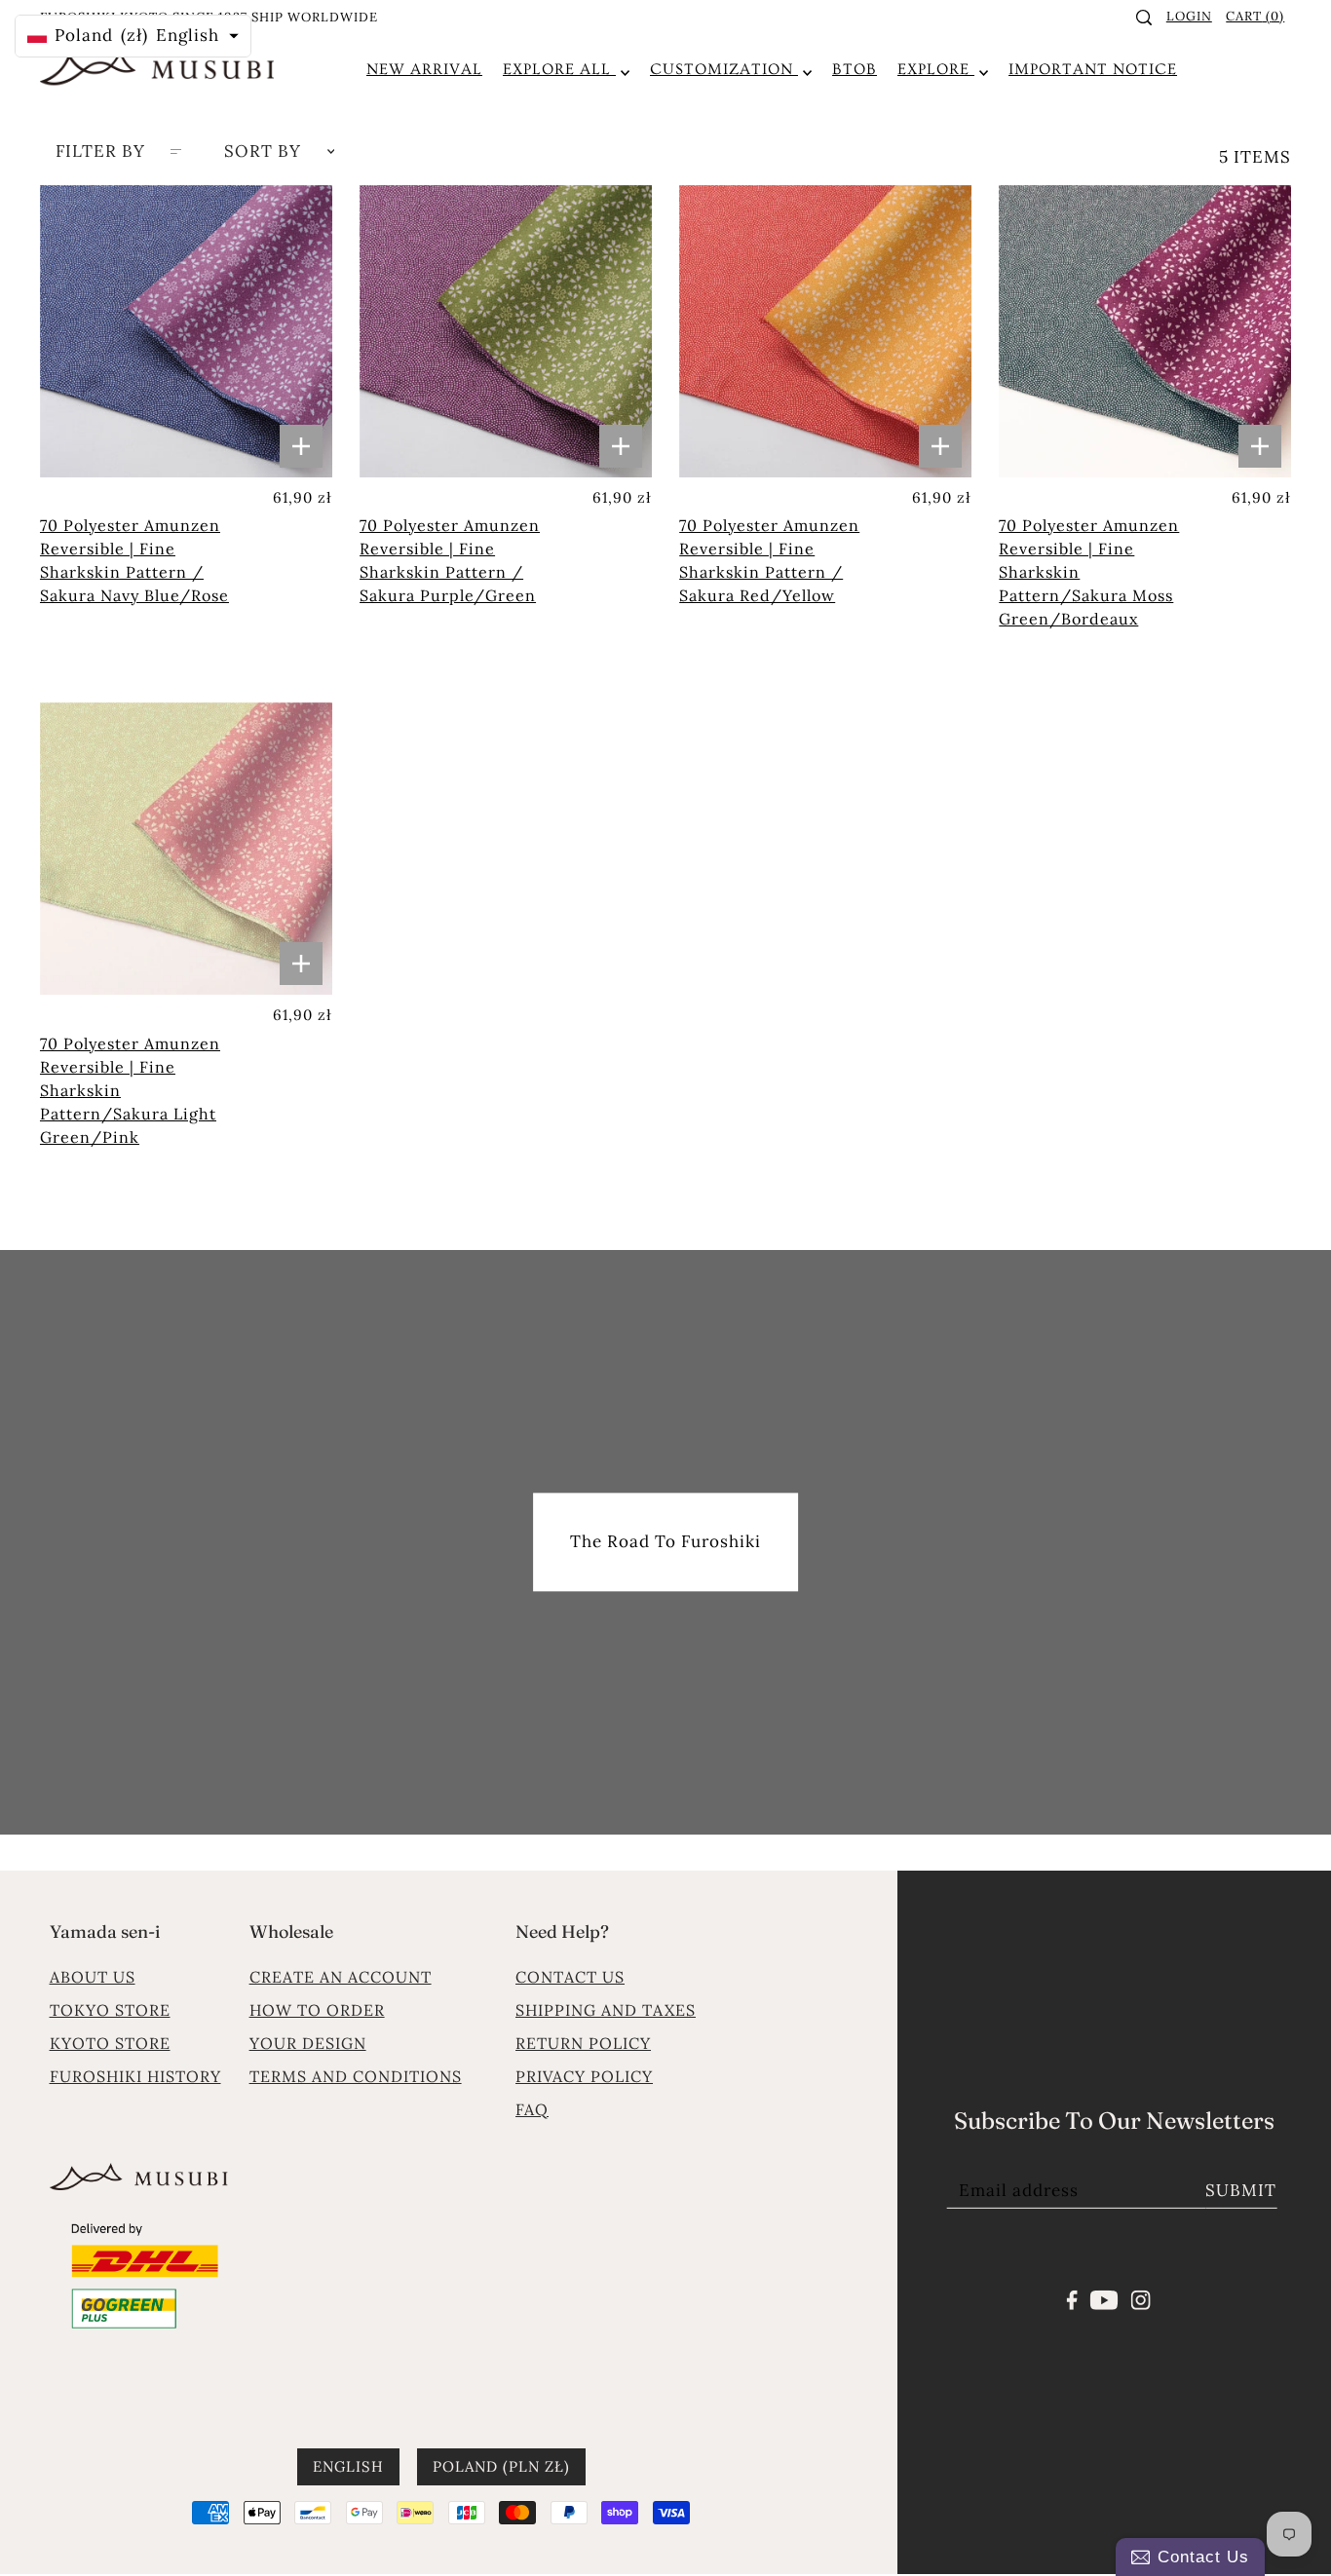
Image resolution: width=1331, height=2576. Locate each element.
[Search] (1145, 18)
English (348, 2467)
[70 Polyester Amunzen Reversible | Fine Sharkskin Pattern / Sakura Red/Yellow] (825, 331)
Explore (936, 69)
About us (93, 1977)
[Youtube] (1104, 2298)
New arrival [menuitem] (424, 69)
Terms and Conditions (356, 2076)
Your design (308, 2043)
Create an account (341, 1977)
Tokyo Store (110, 2010)
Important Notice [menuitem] (1093, 69)
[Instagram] (1140, 2298)
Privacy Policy (584, 2076)
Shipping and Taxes (606, 2010)
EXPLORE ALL (559, 69)
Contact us (570, 1977)
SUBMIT (1241, 2190)
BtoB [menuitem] (855, 69)
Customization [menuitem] (724, 69)
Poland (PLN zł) (501, 2467)
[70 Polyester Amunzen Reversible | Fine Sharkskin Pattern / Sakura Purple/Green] (506, 331)
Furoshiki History (135, 2076)
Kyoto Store (110, 2043)
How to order (317, 2010)
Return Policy (583, 2043)
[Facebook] (1072, 2298)
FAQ (532, 2109)
